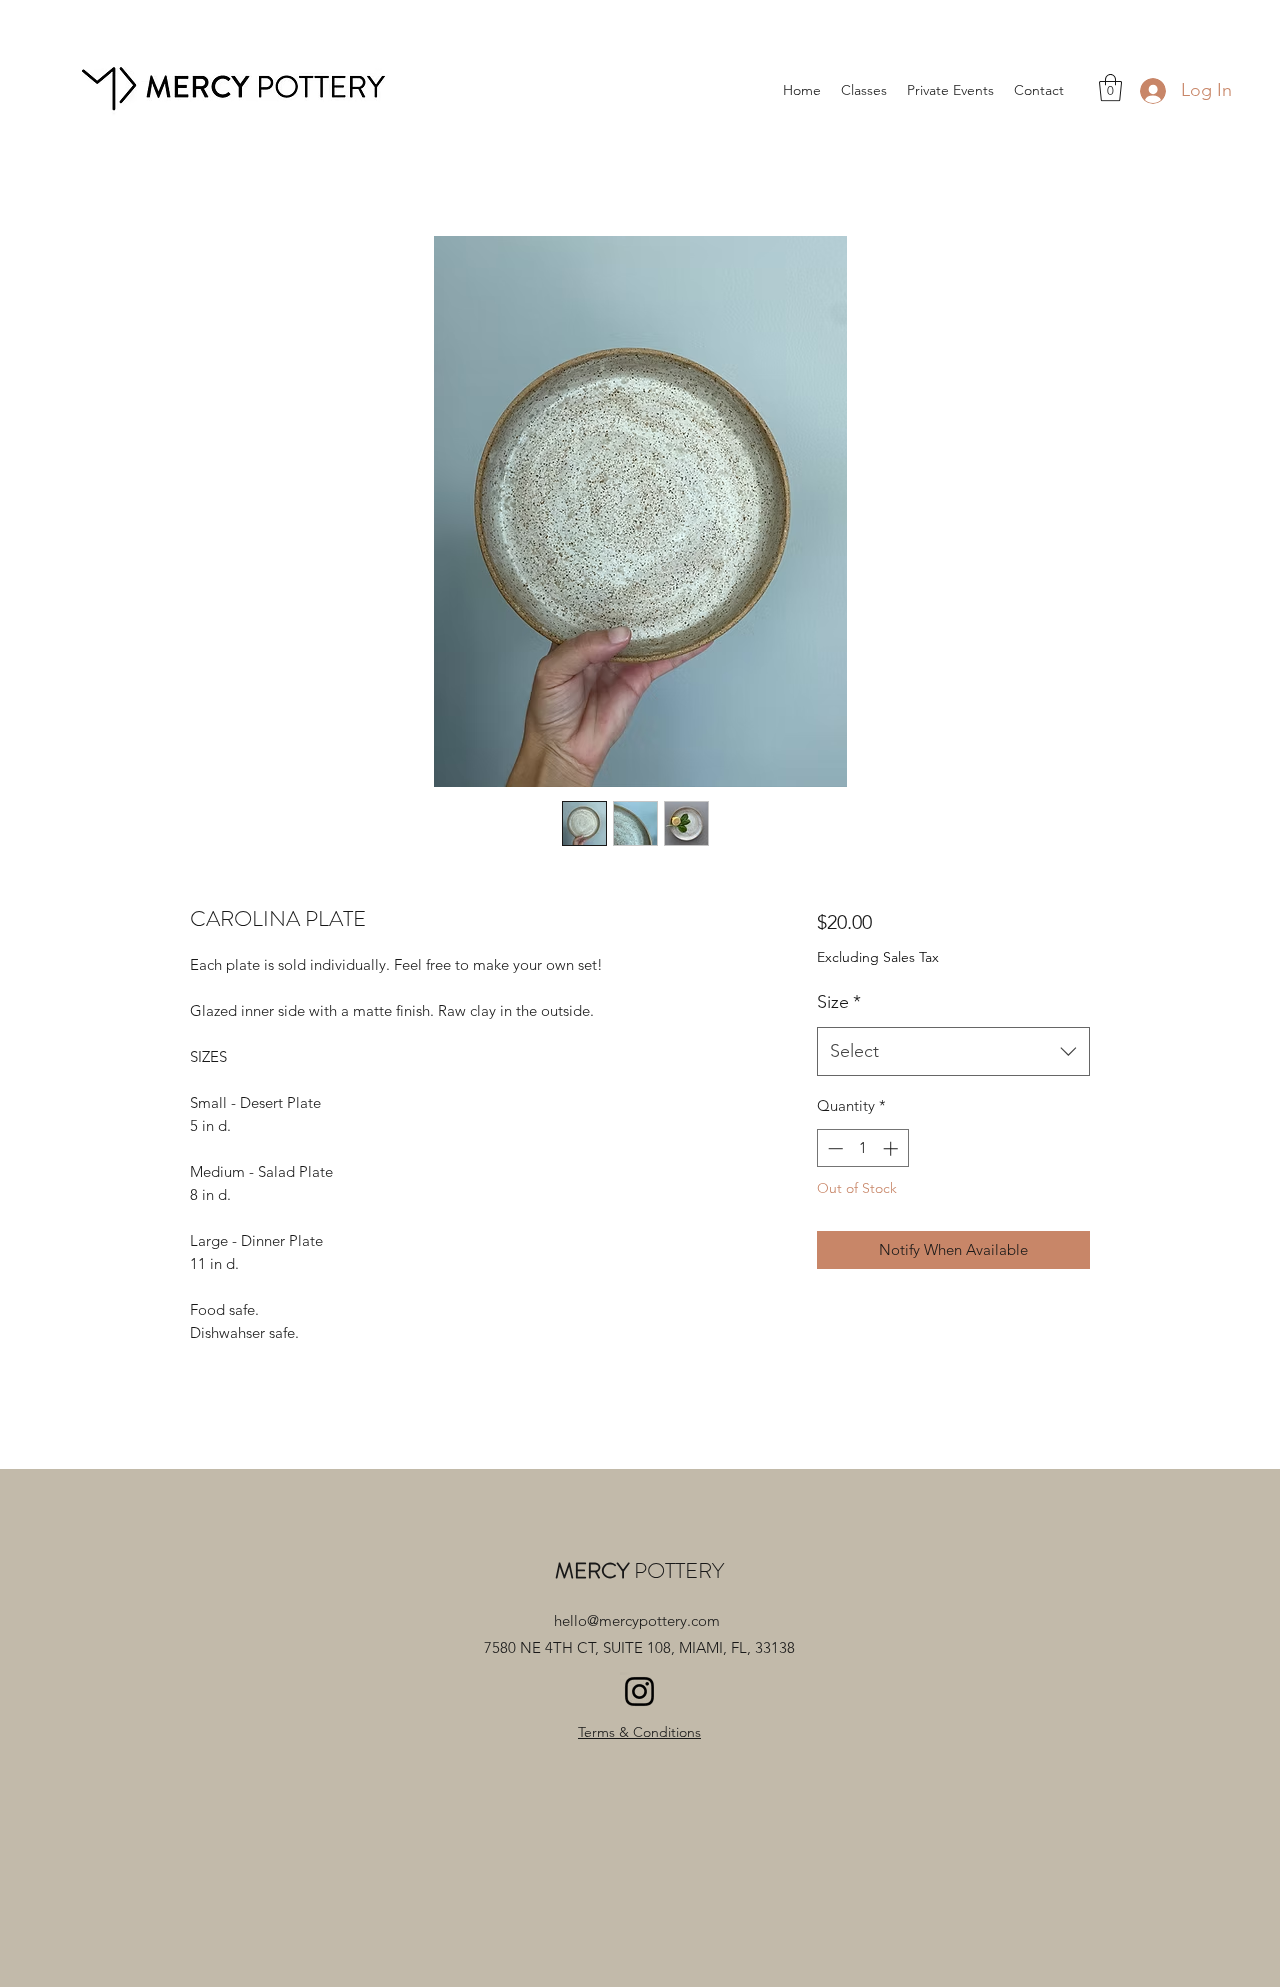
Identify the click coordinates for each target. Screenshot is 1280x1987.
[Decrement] (833, 1148)
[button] (1110, 87)
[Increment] (892, 1148)
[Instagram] (639, 1691)
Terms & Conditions (639, 1732)
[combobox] (953, 1052)
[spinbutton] (862, 1148)
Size (839, 1002)
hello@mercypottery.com (637, 1620)
